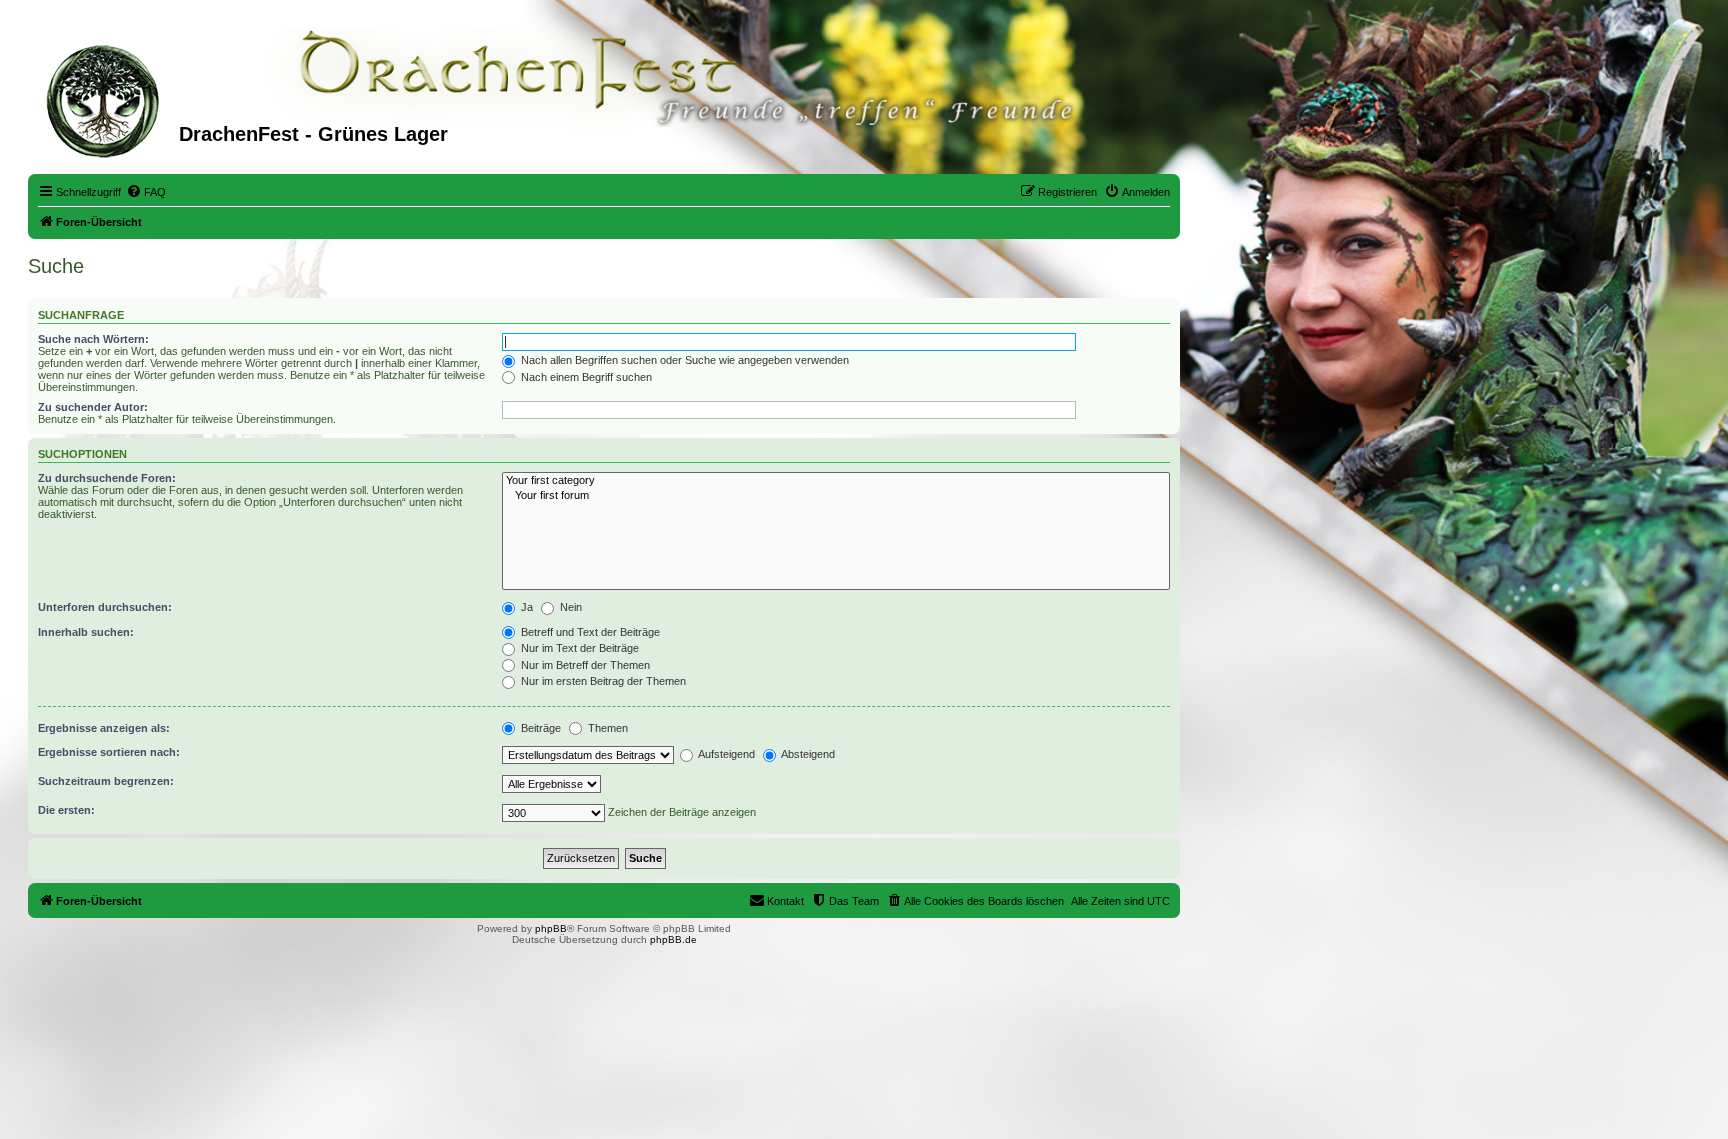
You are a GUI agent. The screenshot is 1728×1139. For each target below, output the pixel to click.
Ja (525, 607)
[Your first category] (836, 481)
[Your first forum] (836, 496)
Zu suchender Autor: (93, 407)
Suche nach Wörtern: (93, 339)
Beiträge (539, 728)
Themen (606, 728)
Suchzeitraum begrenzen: (106, 781)
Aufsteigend (725, 754)
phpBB (551, 928)
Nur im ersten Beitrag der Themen (602, 681)
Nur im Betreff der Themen (584, 665)
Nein (569, 607)
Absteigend (807, 754)
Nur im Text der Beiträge (578, 648)
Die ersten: (66, 810)
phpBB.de (673, 939)
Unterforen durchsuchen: (105, 607)
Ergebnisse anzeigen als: (104, 728)
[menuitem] (146, 192)
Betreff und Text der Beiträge (589, 632)
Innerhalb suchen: (86, 632)
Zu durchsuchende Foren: (107, 478)
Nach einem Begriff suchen (585, 377)
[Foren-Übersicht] (106, 99)
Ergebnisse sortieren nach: (109, 752)
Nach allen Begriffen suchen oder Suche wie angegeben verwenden (683, 360)
